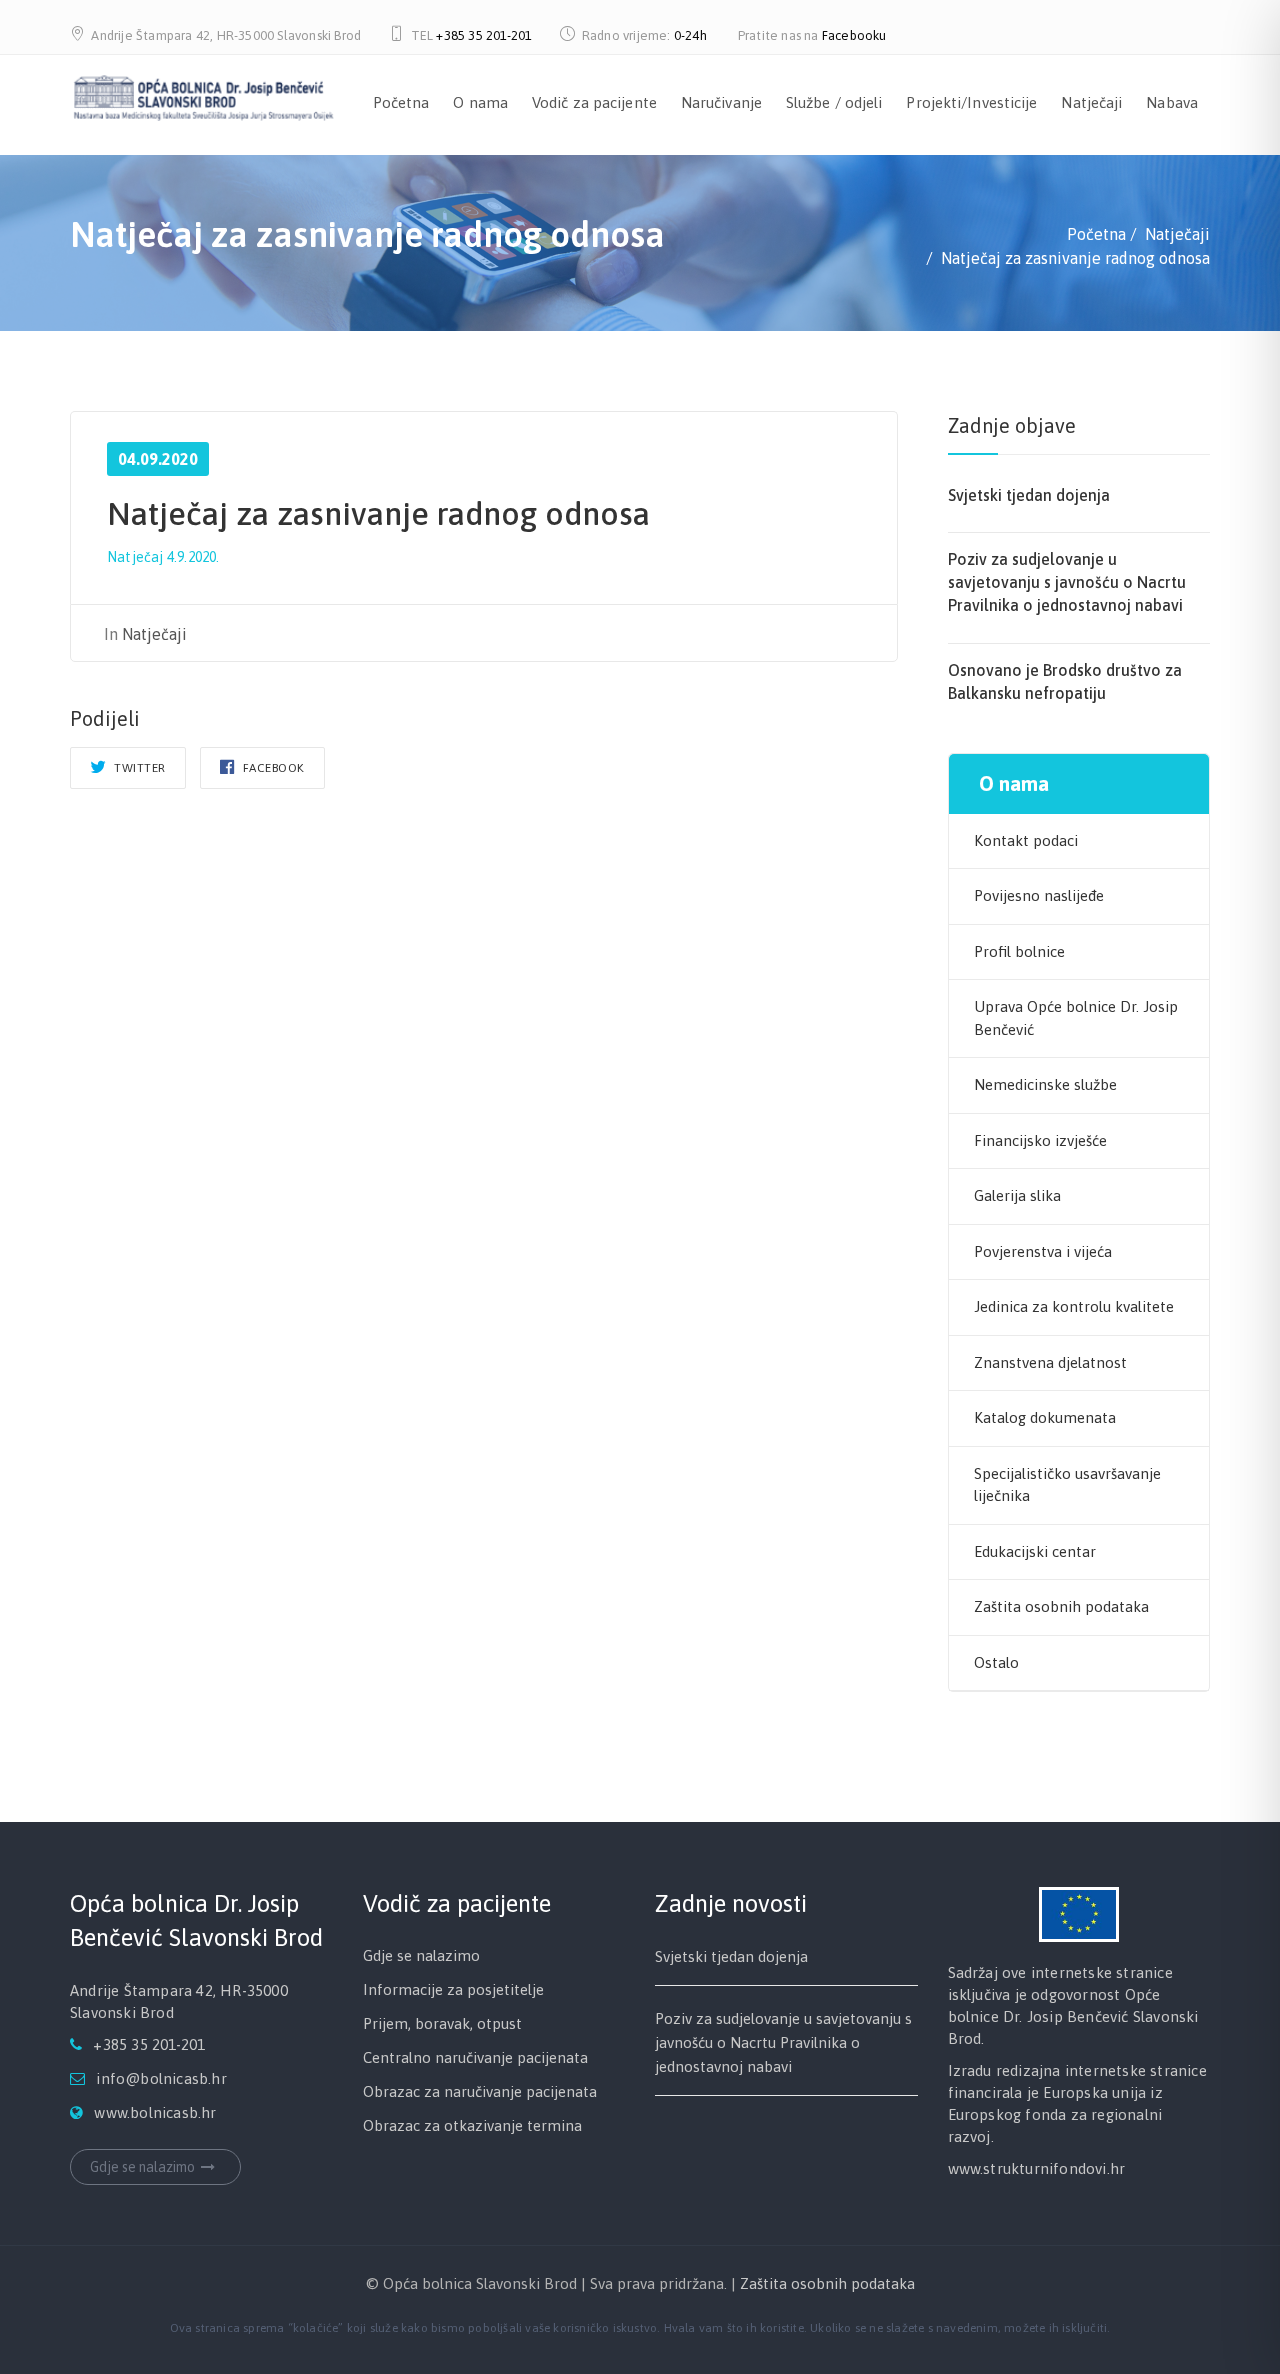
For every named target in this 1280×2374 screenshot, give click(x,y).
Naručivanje (721, 102)
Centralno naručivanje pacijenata (475, 2057)
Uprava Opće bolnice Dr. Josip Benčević (1076, 1018)
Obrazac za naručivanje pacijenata (480, 2091)
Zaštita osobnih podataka (1061, 1606)
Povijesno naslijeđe (1039, 895)
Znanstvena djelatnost (1050, 1362)
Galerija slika (1017, 1195)
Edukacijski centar (1035, 1551)
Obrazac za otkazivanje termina (472, 2125)
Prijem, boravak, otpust (442, 2023)
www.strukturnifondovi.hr (1037, 2168)
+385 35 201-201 (484, 35)
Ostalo (996, 1662)
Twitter (138, 768)
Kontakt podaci (1026, 840)
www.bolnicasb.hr (155, 2112)
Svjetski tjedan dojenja (1029, 495)
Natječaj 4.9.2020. (163, 557)
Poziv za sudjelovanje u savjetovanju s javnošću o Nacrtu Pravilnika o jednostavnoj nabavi (1067, 582)
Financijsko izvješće (1040, 1140)
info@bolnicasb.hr (161, 2078)
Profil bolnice (1019, 951)
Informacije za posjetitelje (453, 1989)
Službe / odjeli (834, 102)
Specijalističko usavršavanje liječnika (1067, 1485)
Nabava (1172, 102)
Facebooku (854, 35)
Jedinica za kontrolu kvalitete (1074, 1306)
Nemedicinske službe (1045, 1084)
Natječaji (1091, 102)
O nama (480, 102)
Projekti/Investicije (971, 102)
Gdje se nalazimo (142, 2167)
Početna (401, 102)
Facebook (272, 768)
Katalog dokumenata (1045, 1417)
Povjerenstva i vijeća (1043, 1251)
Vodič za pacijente (594, 102)
